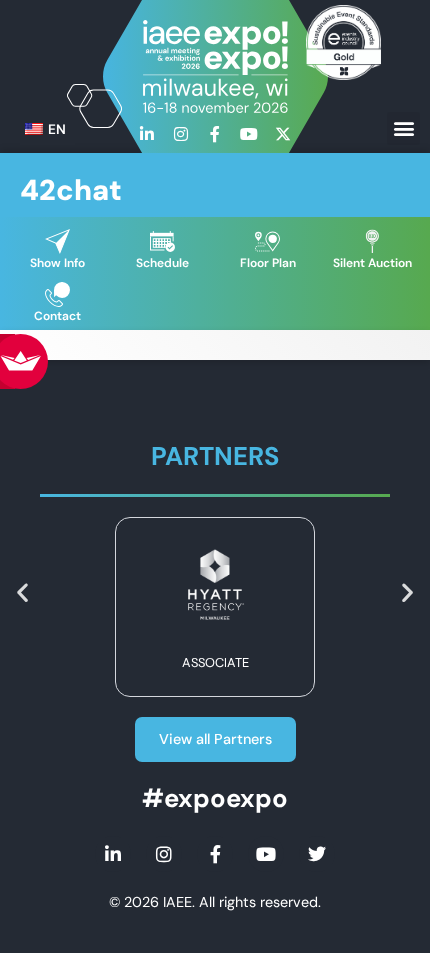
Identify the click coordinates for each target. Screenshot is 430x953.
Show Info (57, 263)
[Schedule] (162, 241)
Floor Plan (268, 263)
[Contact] (57, 294)
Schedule (162, 263)
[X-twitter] (283, 134)
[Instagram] (181, 134)
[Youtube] (249, 134)
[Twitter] (317, 854)
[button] (403, 128)
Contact (57, 316)
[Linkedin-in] (147, 134)
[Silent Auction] (372, 241)
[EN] (34, 130)
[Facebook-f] (215, 134)
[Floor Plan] (267, 241)
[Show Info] (57, 241)
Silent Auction (372, 263)
